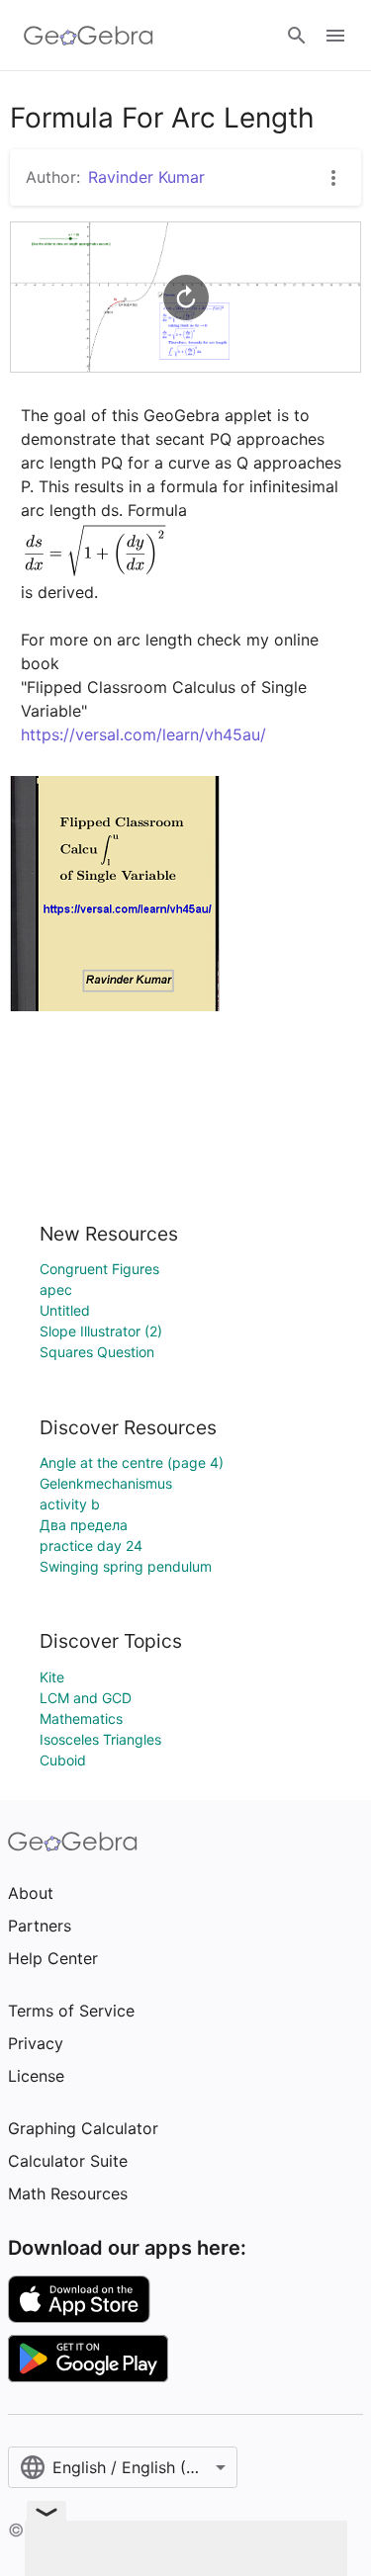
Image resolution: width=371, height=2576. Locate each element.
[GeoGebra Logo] (89, 36)
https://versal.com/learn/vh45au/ (143, 734)
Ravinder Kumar (146, 177)
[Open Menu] (335, 36)
